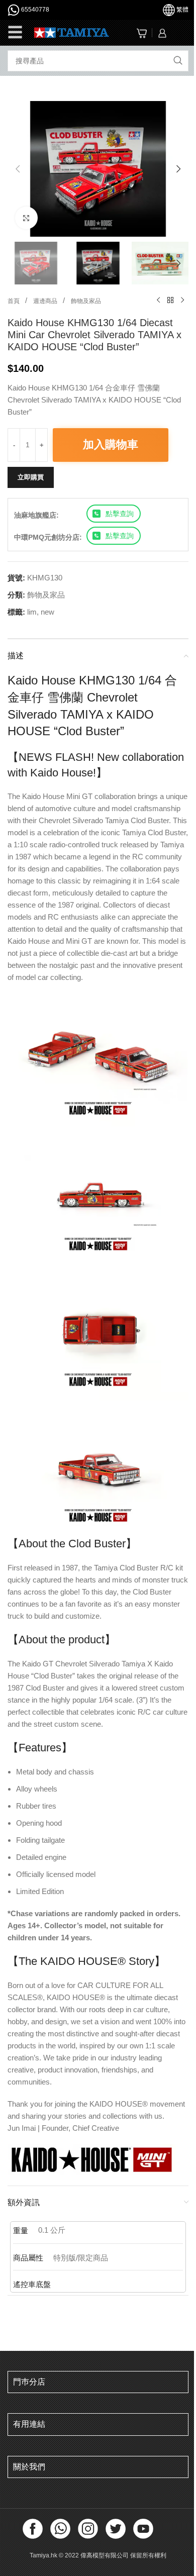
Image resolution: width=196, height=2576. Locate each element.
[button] (18, 169)
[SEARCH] (178, 61)
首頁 (14, 301)
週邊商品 (46, 301)
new (47, 612)
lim (32, 612)
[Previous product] (158, 301)
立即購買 (31, 477)
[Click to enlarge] (26, 218)
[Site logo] (72, 32)
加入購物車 (111, 444)
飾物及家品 (86, 301)
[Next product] (182, 301)
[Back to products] (170, 301)
